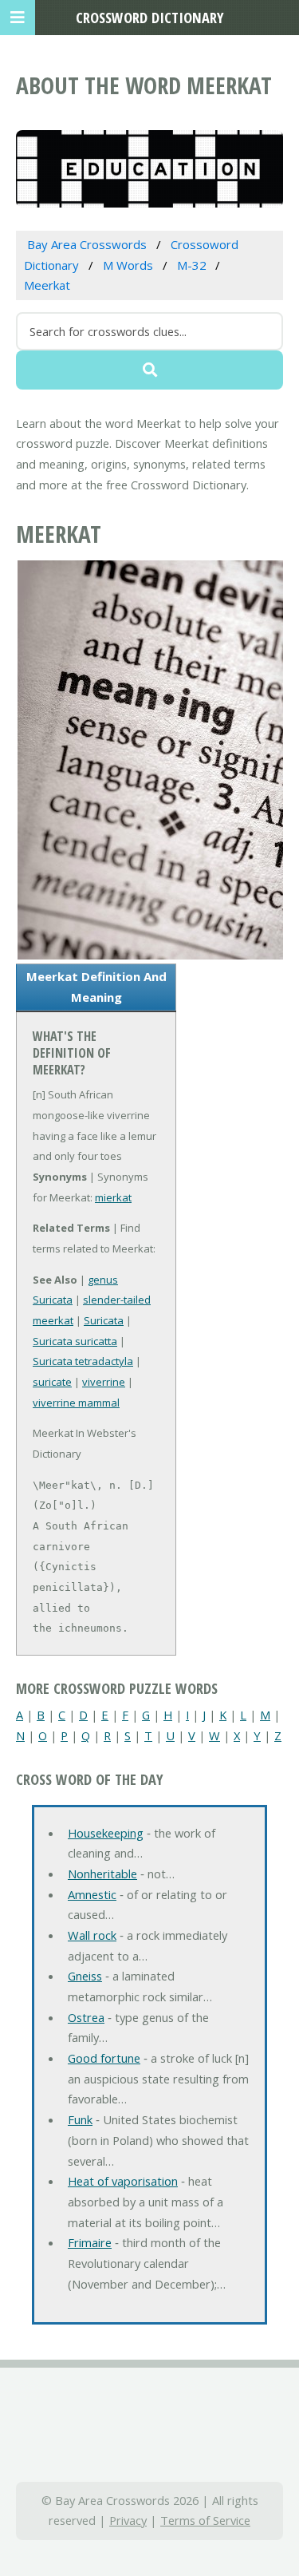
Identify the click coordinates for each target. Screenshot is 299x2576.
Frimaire (90, 2242)
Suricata (104, 1320)
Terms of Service (205, 2520)
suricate (52, 1382)
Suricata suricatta (75, 1341)
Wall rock (92, 1935)
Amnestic (92, 1894)
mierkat (113, 1197)
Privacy (128, 2520)
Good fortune (104, 2058)
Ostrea (86, 2017)
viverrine (104, 1382)
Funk (80, 2119)
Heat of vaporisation (123, 2181)
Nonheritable (102, 1874)
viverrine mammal (76, 1403)
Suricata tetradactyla (83, 1361)
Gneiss (85, 1976)
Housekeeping (106, 1833)
